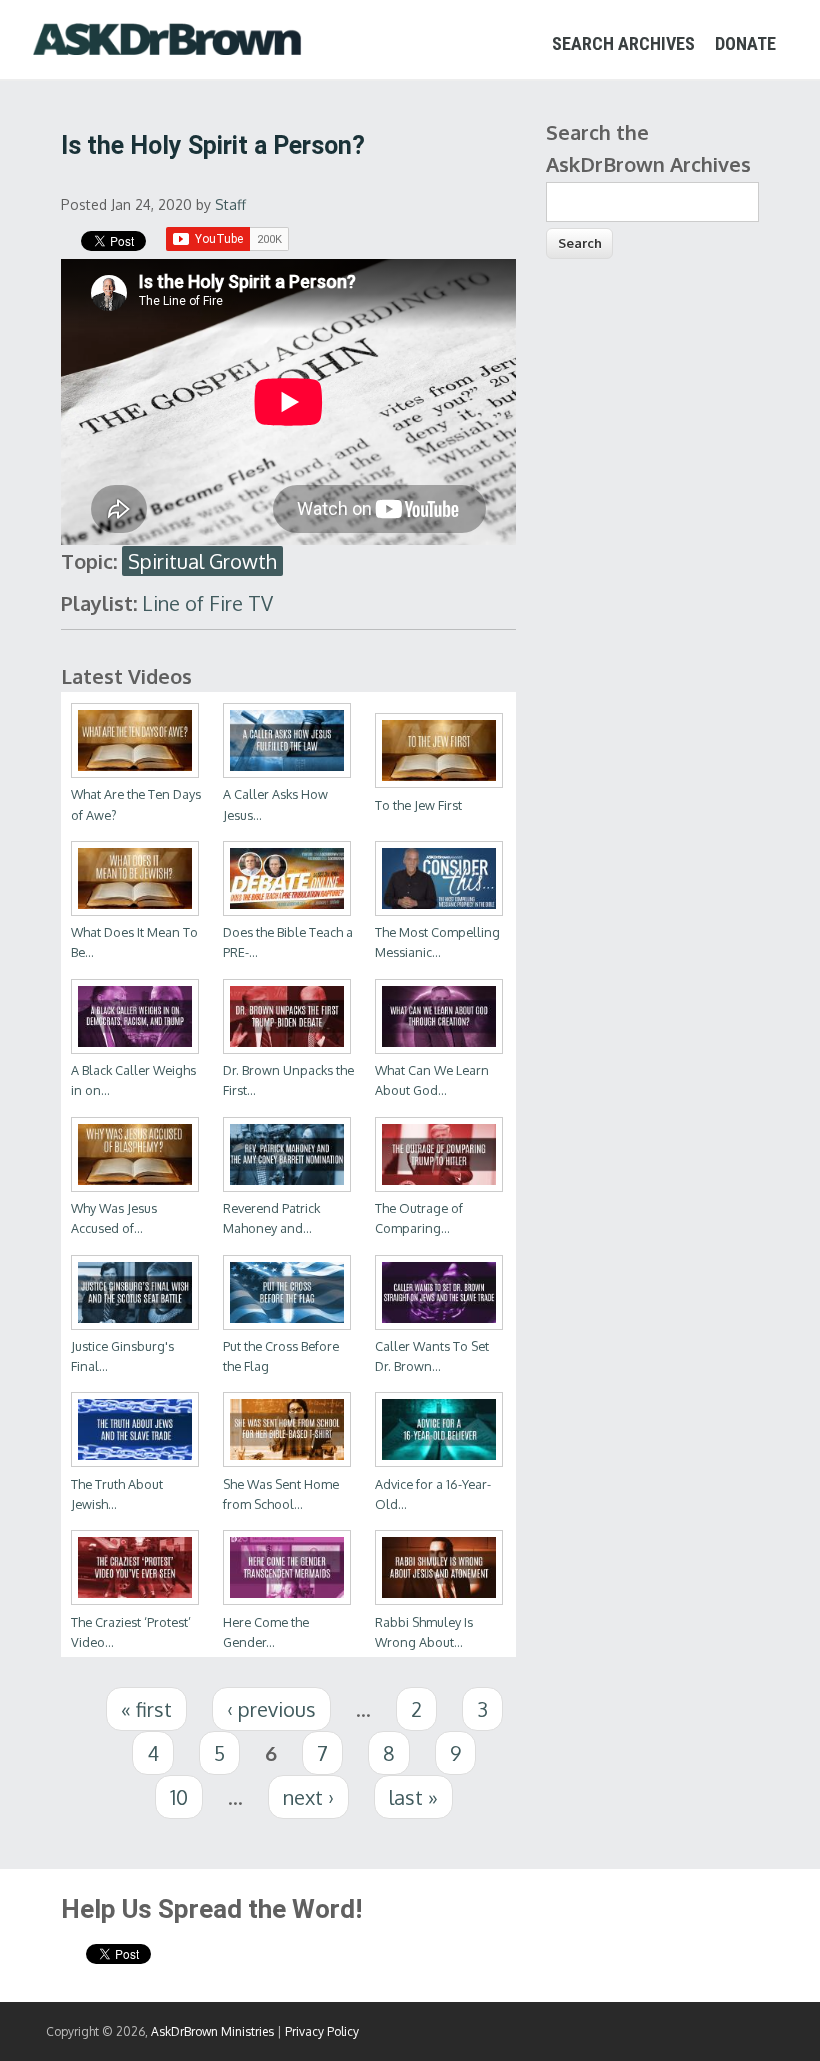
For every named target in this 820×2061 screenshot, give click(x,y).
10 (179, 1797)
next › (308, 1797)
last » (413, 1797)
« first (146, 1709)
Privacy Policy (322, 2031)
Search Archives (623, 43)
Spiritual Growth (202, 561)
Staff (230, 204)
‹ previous (271, 1709)
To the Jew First (418, 805)
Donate (745, 43)
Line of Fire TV (207, 603)
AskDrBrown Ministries (212, 2031)
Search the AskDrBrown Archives (648, 148)
